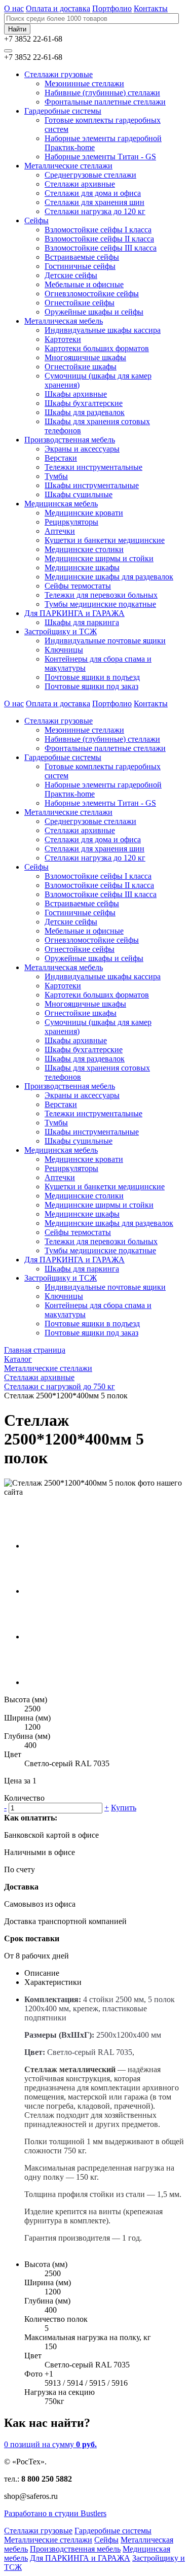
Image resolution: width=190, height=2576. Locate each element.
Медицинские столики (84, 549)
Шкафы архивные (76, 394)
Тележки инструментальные (93, 467)
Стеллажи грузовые (59, 74)
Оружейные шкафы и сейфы (94, 312)
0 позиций (50, 2444)
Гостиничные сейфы (80, 266)
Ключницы (64, 650)
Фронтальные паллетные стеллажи (105, 102)
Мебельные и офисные (84, 284)
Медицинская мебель (61, 504)
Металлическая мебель (64, 321)
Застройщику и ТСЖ (61, 631)
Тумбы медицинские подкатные (100, 604)
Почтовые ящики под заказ (91, 686)
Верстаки (61, 458)
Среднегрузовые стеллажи (90, 175)
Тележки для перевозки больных (101, 595)
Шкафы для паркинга (82, 622)
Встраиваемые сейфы (82, 257)
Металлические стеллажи (68, 166)
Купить (124, 1808)
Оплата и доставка (58, 8)
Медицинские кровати (84, 513)
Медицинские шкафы (82, 568)
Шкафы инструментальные (92, 485)
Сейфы (36, 220)
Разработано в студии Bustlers (55, 2513)
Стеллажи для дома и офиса (93, 193)
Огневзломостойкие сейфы (92, 294)
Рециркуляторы (71, 522)
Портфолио (112, 8)
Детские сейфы (71, 275)
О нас (14, 8)
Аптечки (60, 531)
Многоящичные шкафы (85, 357)
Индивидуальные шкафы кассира (103, 330)
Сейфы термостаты (78, 586)
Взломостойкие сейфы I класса (98, 230)
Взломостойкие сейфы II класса (99, 239)
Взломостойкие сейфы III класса (101, 248)
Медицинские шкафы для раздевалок (109, 577)
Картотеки (63, 339)
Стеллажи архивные (80, 184)
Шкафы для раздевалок (85, 412)
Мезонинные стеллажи (84, 83)
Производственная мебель (70, 440)
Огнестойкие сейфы (80, 303)
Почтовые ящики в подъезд (92, 677)
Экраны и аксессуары (82, 449)
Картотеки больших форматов (97, 348)
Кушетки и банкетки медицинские (105, 540)
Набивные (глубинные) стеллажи (102, 93)
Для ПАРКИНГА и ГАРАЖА (74, 613)
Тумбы (56, 476)
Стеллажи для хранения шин (94, 202)
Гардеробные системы (63, 111)
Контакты (151, 8)
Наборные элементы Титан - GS (100, 157)
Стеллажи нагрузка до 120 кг (95, 211)
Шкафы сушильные (79, 494)
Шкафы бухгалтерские (84, 403)
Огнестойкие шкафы (81, 367)
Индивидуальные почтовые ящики (105, 641)
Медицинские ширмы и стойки (99, 558)
